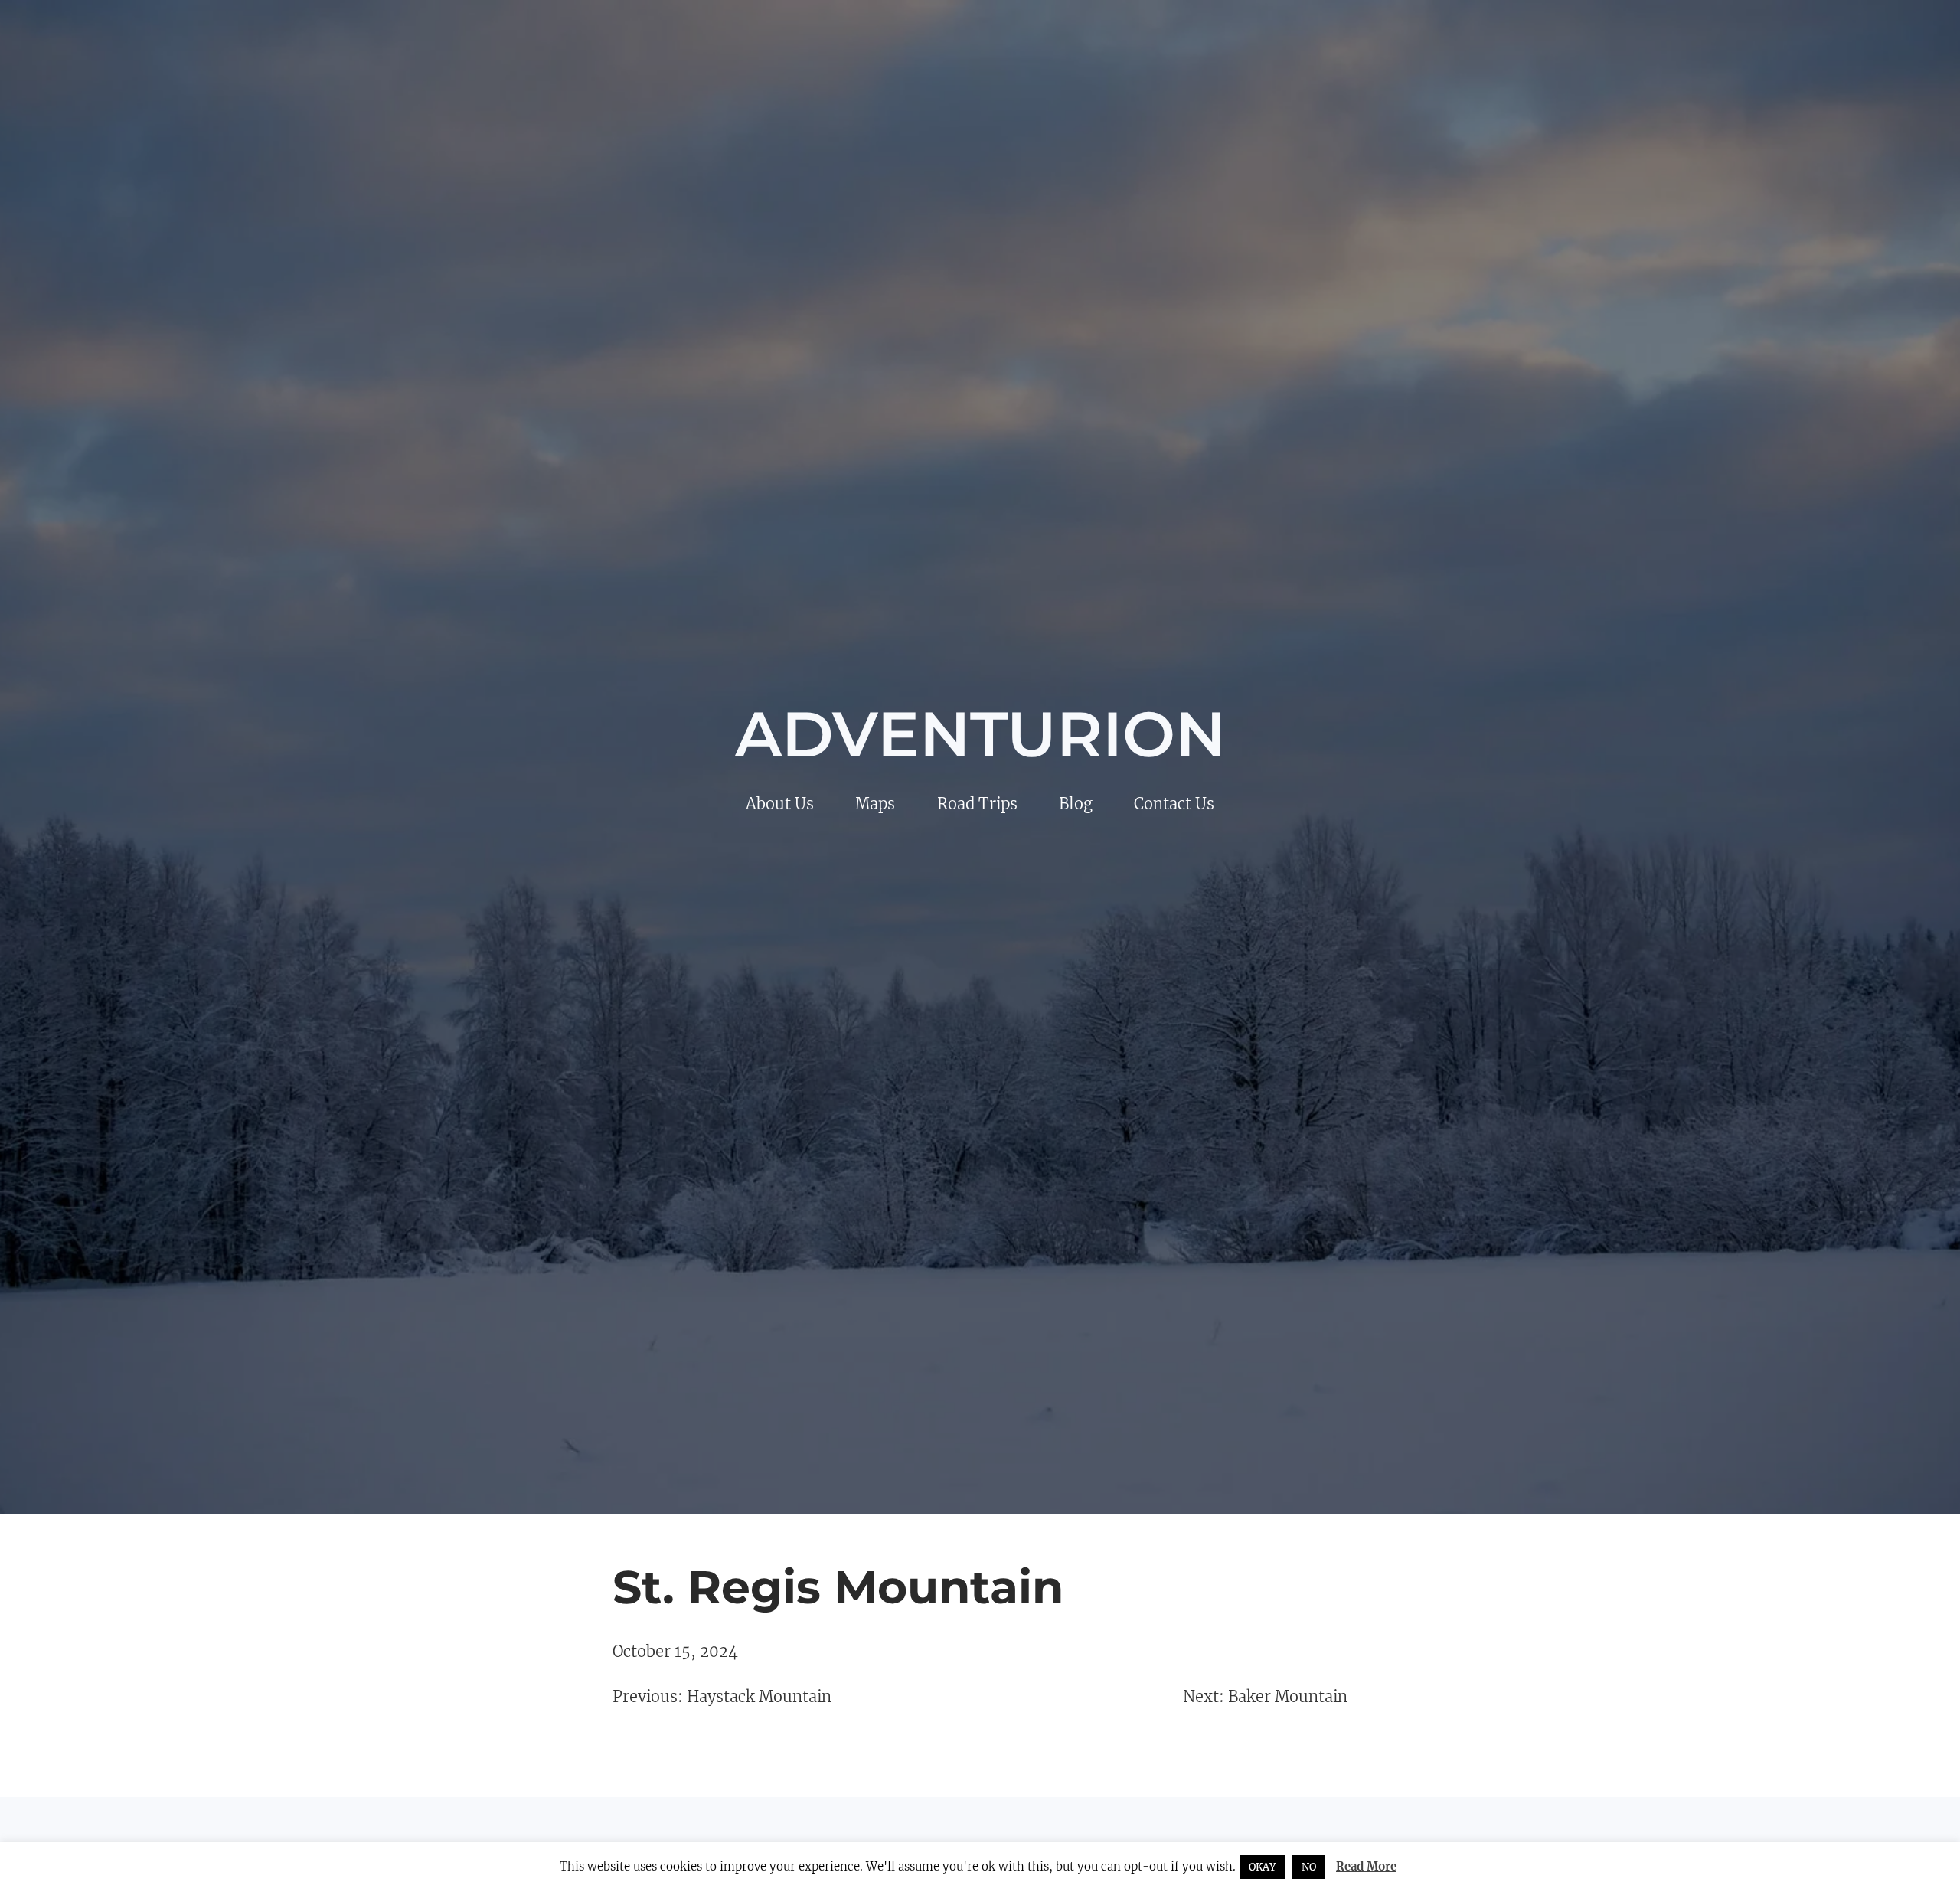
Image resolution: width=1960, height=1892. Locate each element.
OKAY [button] (1262, 1867)
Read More (1366, 1866)
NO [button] (1309, 1867)
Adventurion (980, 734)
